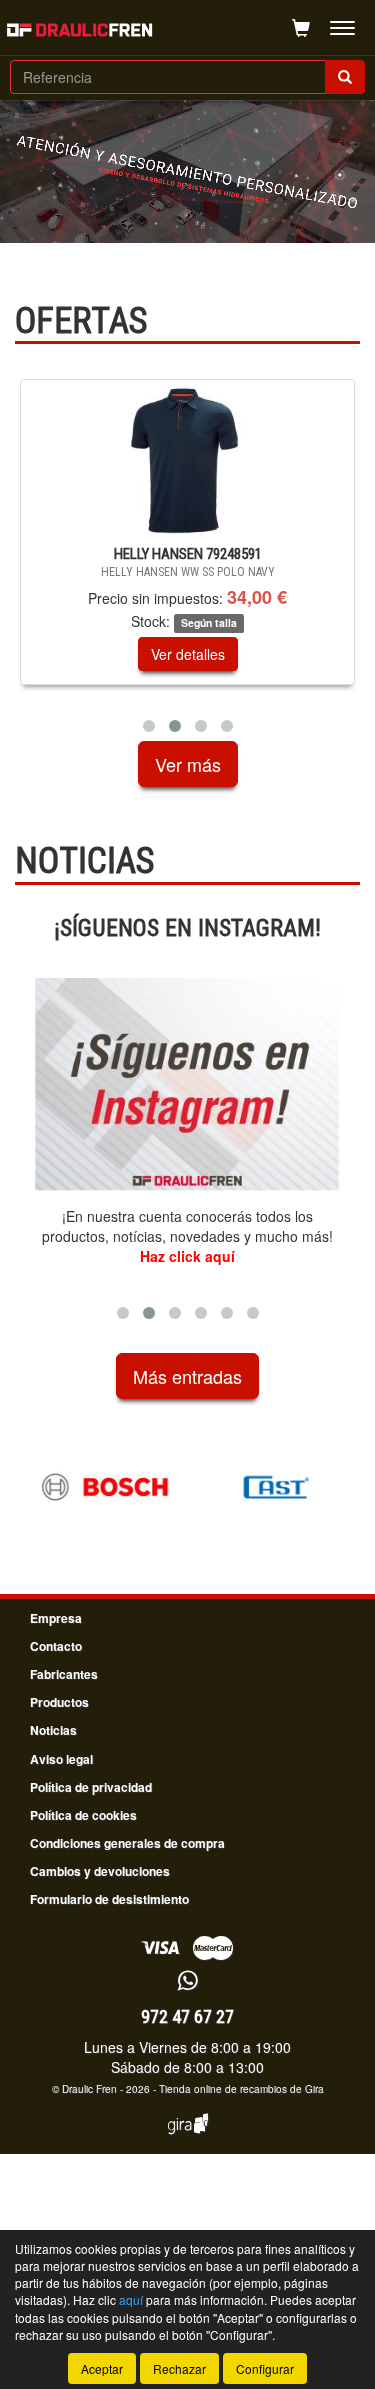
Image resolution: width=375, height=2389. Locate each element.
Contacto (56, 1646)
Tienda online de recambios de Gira (241, 2089)
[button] (149, 726)
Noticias (53, 1730)
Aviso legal (61, 1759)
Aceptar (102, 2368)
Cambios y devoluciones (100, 1871)
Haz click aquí (187, 1256)
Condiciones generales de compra (127, 1843)
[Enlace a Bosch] (104, 1487)
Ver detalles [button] (95, 654)
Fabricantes (64, 1674)
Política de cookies (83, 1815)
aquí (131, 2299)
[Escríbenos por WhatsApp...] (187, 1981)
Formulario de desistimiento (109, 1899)
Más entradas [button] (187, 1376)
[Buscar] (345, 77)
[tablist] (187, 560)
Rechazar (179, 2368)
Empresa (56, 1618)
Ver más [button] (188, 764)
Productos (59, 1702)
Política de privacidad (91, 1787)
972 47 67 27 (187, 2016)
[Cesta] (301, 28)
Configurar (265, 2368)
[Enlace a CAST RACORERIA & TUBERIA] (277, 1487)
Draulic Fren (89, 2089)
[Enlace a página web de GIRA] (188, 2137)
